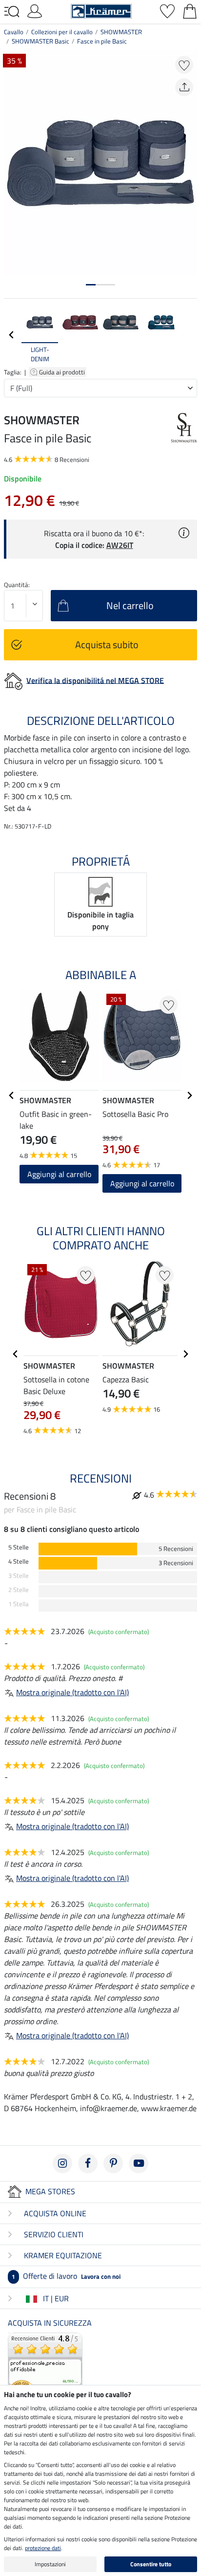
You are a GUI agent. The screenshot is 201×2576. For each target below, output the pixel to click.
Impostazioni (50, 2564)
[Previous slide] (12, 335)
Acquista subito (107, 644)
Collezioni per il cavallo (62, 32)
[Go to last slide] (12, 1095)
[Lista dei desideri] (167, 10)
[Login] (35, 10)
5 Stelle (19, 1547)
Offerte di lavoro (66, 2276)
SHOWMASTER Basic (40, 41)
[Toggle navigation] (12, 12)
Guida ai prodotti (63, 372)
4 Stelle (19, 1561)
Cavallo (14, 32)
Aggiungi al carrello (142, 1183)
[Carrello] (190, 10)
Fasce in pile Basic (102, 41)
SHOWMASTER (121, 32)
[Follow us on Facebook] (88, 2163)
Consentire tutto (151, 2564)
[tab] (91, 285)
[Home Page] (101, 10)
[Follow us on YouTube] (139, 2163)
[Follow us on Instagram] (62, 2163)
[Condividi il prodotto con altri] (184, 87)
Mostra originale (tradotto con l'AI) (72, 1692)
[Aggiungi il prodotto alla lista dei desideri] (184, 65)
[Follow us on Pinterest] (113, 2163)
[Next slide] (189, 335)
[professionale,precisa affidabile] (45, 2369)
